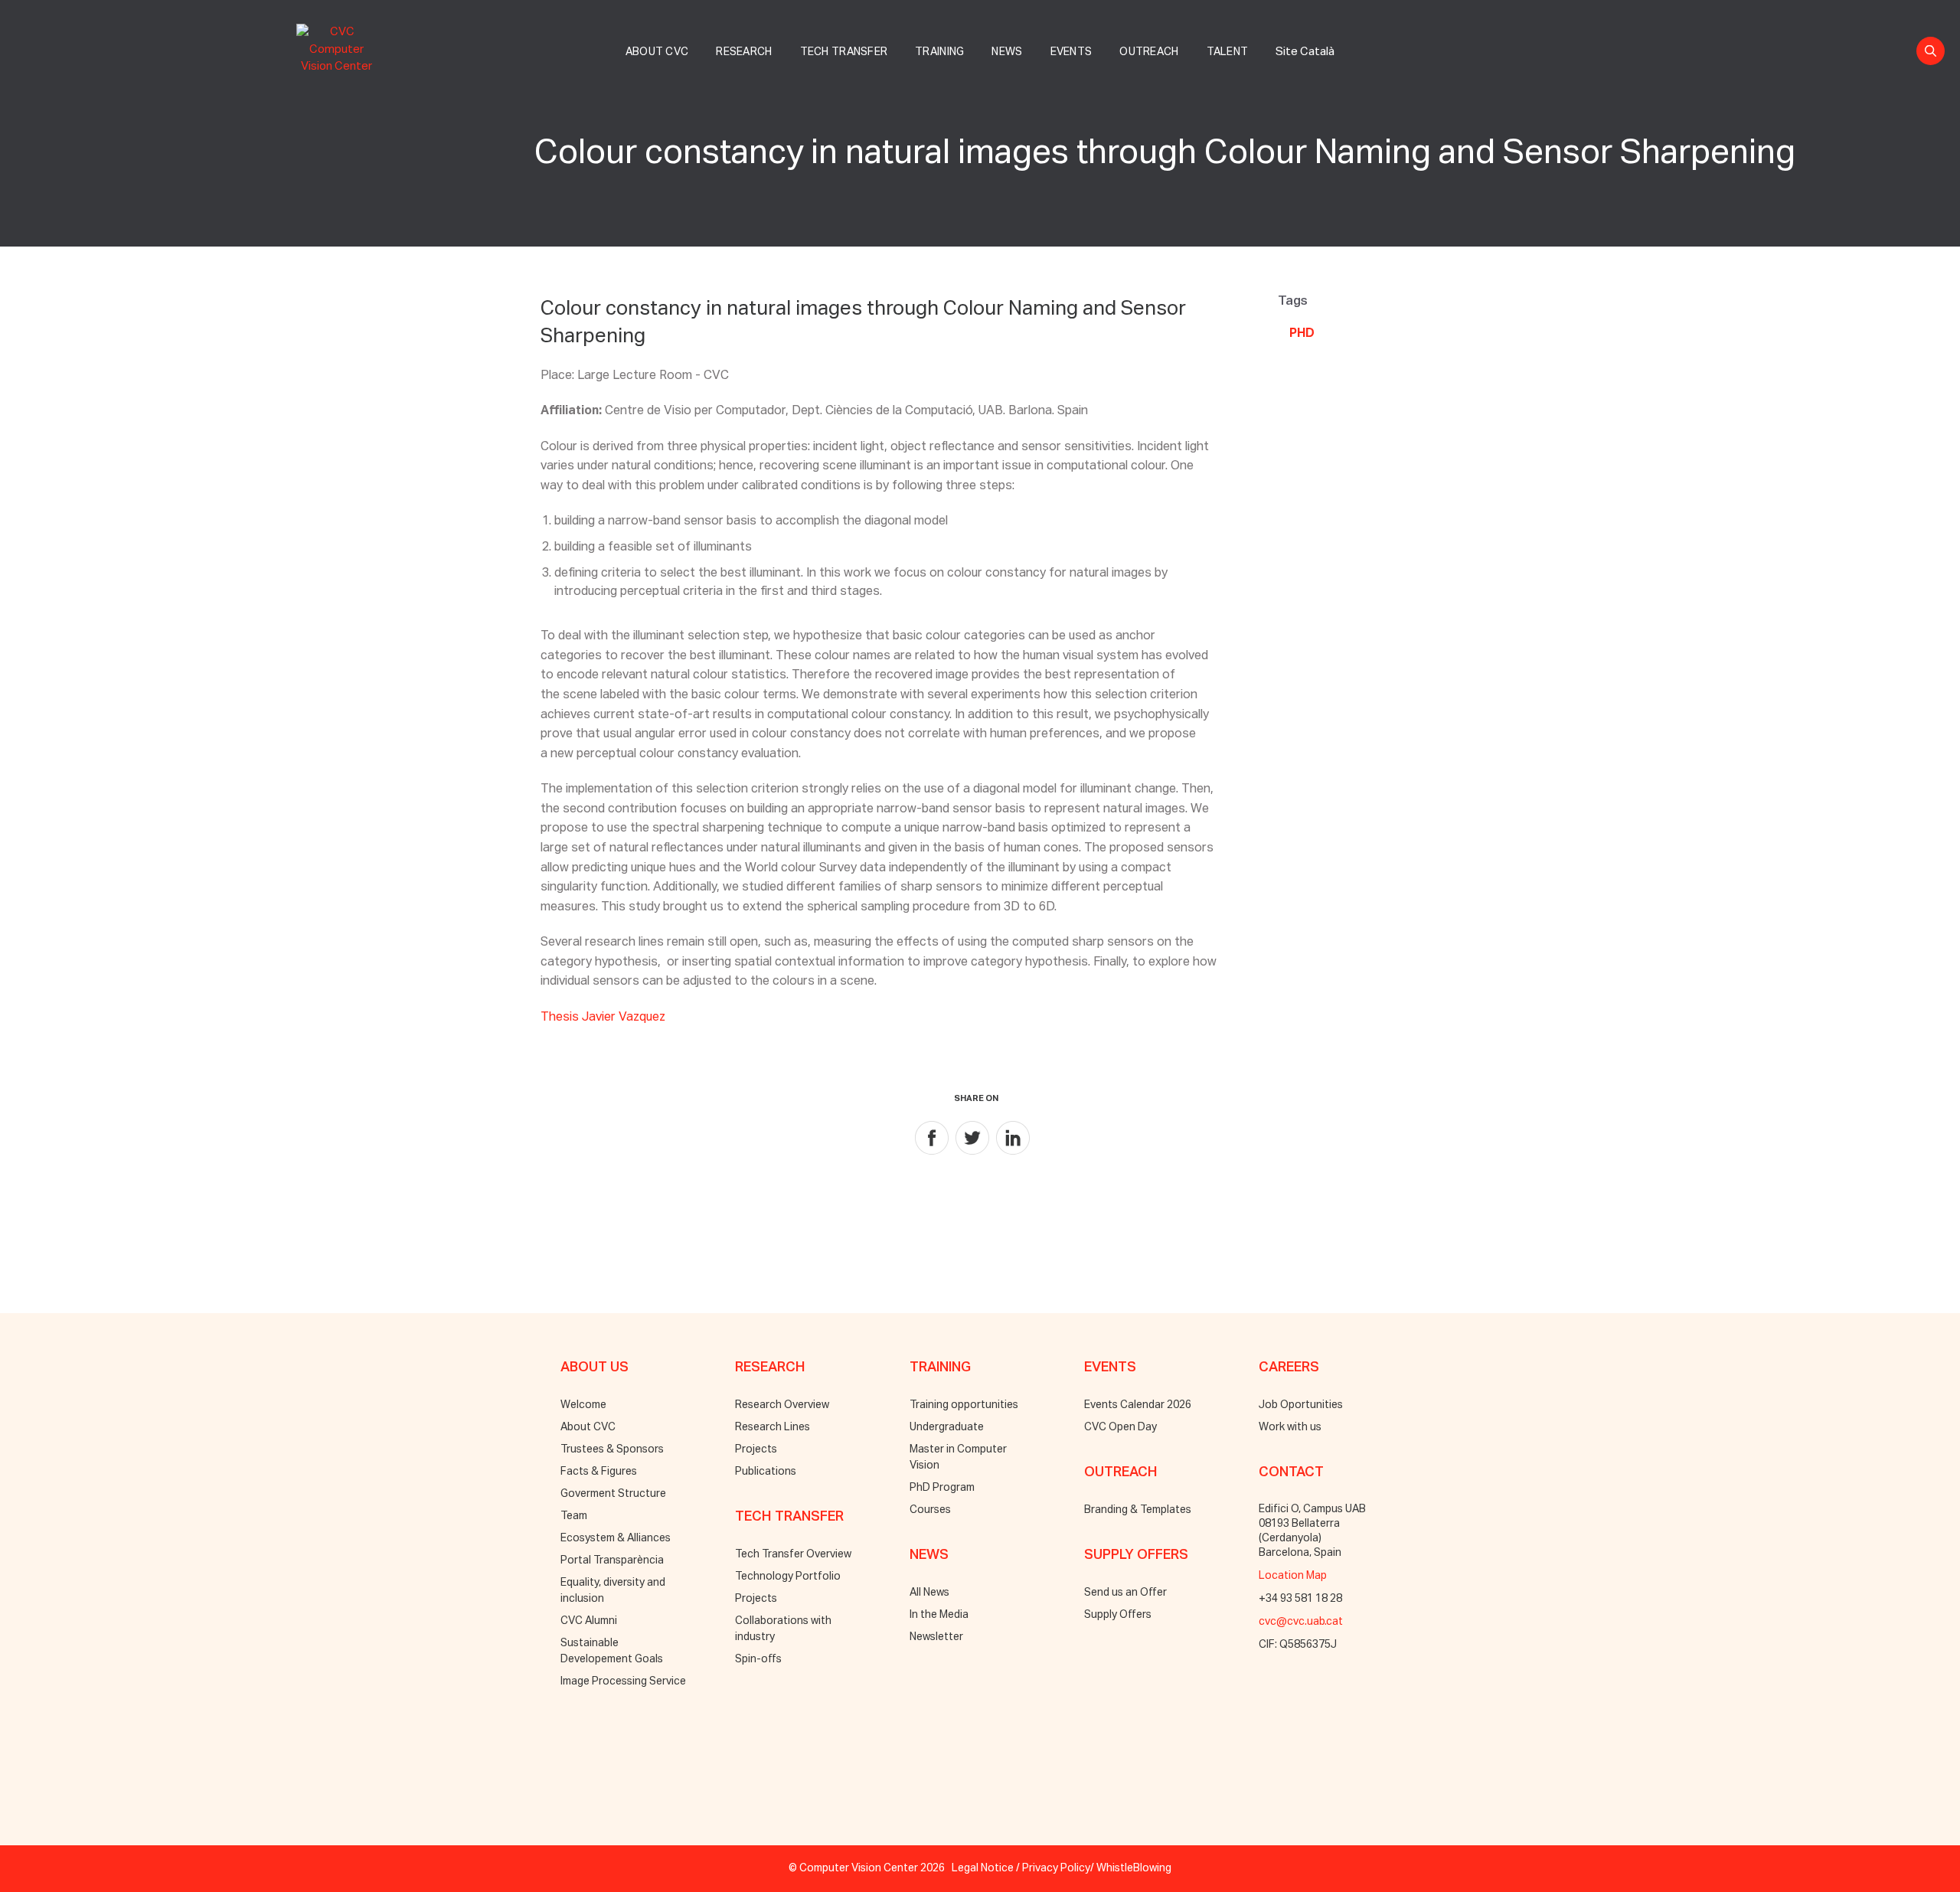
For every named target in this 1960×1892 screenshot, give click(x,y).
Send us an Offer (1125, 1593)
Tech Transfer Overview (793, 1554)
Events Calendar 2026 (1138, 1405)
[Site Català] (1305, 35)
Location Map (1293, 1576)
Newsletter (936, 1637)
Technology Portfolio (788, 1577)
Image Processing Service (623, 1681)
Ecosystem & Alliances (616, 1538)
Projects (756, 1449)
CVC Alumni (589, 1621)
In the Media (939, 1615)
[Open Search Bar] (1931, 51)
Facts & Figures (599, 1472)
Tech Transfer (844, 52)
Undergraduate (947, 1427)
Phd (1302, 334)
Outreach (1149, 52)
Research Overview (782, 1405)
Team (574, 1516)
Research (744, 52)
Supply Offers (1118, 1615)
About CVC (657, 52)
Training (939, 52)
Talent (1228, 52)
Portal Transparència (612, 1560)
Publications (766, 1472)
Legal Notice (983, 1868)
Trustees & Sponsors (612, 1449)
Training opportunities (964, 1405)
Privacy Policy (1056, 1868)
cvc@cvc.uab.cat (1301, 1622)
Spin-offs (758, 1659)
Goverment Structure (613, 1494)
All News (929, 1593)
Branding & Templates (1138, 1510)
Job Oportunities (1301, 1405)
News (1007, 52)
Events (1071, 52)
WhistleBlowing (1134, 1868)
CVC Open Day (1120, 1427)
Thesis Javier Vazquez (603, 1018)
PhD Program (942, 1488)
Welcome (583, 1405)
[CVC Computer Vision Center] (340, 47)
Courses (930, 1510)
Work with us (1290, 1427)
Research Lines (773, 1427)
